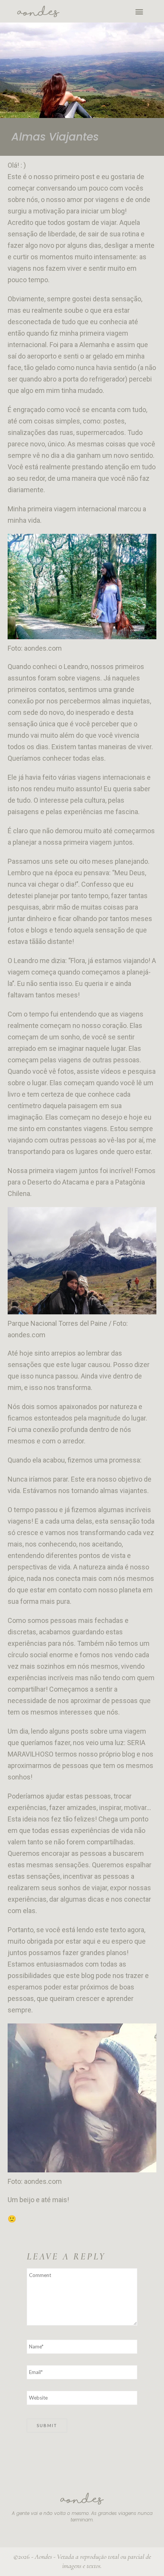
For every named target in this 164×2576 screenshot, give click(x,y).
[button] (139, 11)
